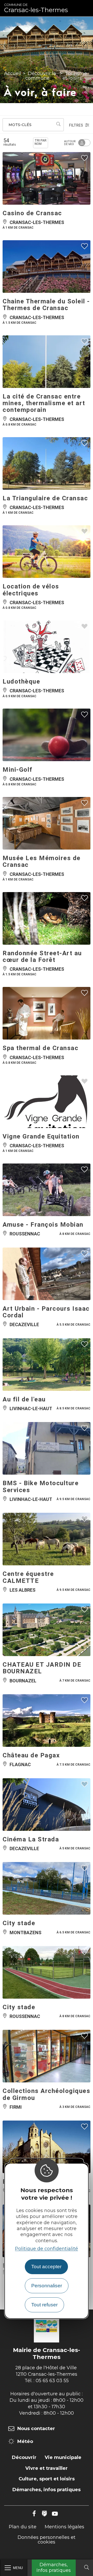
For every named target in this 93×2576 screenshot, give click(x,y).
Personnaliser (47, 2286)
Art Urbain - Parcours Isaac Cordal (46, 1312)
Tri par (41, 142)
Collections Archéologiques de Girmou (46, 2094)
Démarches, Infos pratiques (54, 2567)
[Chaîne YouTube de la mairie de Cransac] (55, 2514)
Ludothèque (21, 682)
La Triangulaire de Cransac (45, 498)
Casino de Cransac (32, 213)
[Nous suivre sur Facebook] (34, 2514)
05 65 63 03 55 (52, 2381)
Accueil (13, 73)
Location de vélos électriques (31, 590)
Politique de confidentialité (47, 2249)
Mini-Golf (18, 770)
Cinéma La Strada (31, 1839)
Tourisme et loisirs (75, 76)
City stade (19, 1923)
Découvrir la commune (41, 76)
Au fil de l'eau (24, 1399)
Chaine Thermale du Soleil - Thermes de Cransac (46, 305)
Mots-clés (20, 125)
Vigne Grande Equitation (41, 1136)
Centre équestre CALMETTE (28, 1577)
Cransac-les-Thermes (36, 8)
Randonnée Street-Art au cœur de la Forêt (42, 957)
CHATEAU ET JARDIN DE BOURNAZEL (42, 1668)
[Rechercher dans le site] (87, 2568)
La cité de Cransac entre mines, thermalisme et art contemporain (44, 403)
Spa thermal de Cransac (40, 1048)
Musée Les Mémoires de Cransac (42, 861)
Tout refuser (44, 2305)
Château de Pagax (31, 1755)
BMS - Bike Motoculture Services (41, 1486)
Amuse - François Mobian (43, 1225)
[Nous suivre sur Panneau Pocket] (44, 2514)
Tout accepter (46, 2267)
